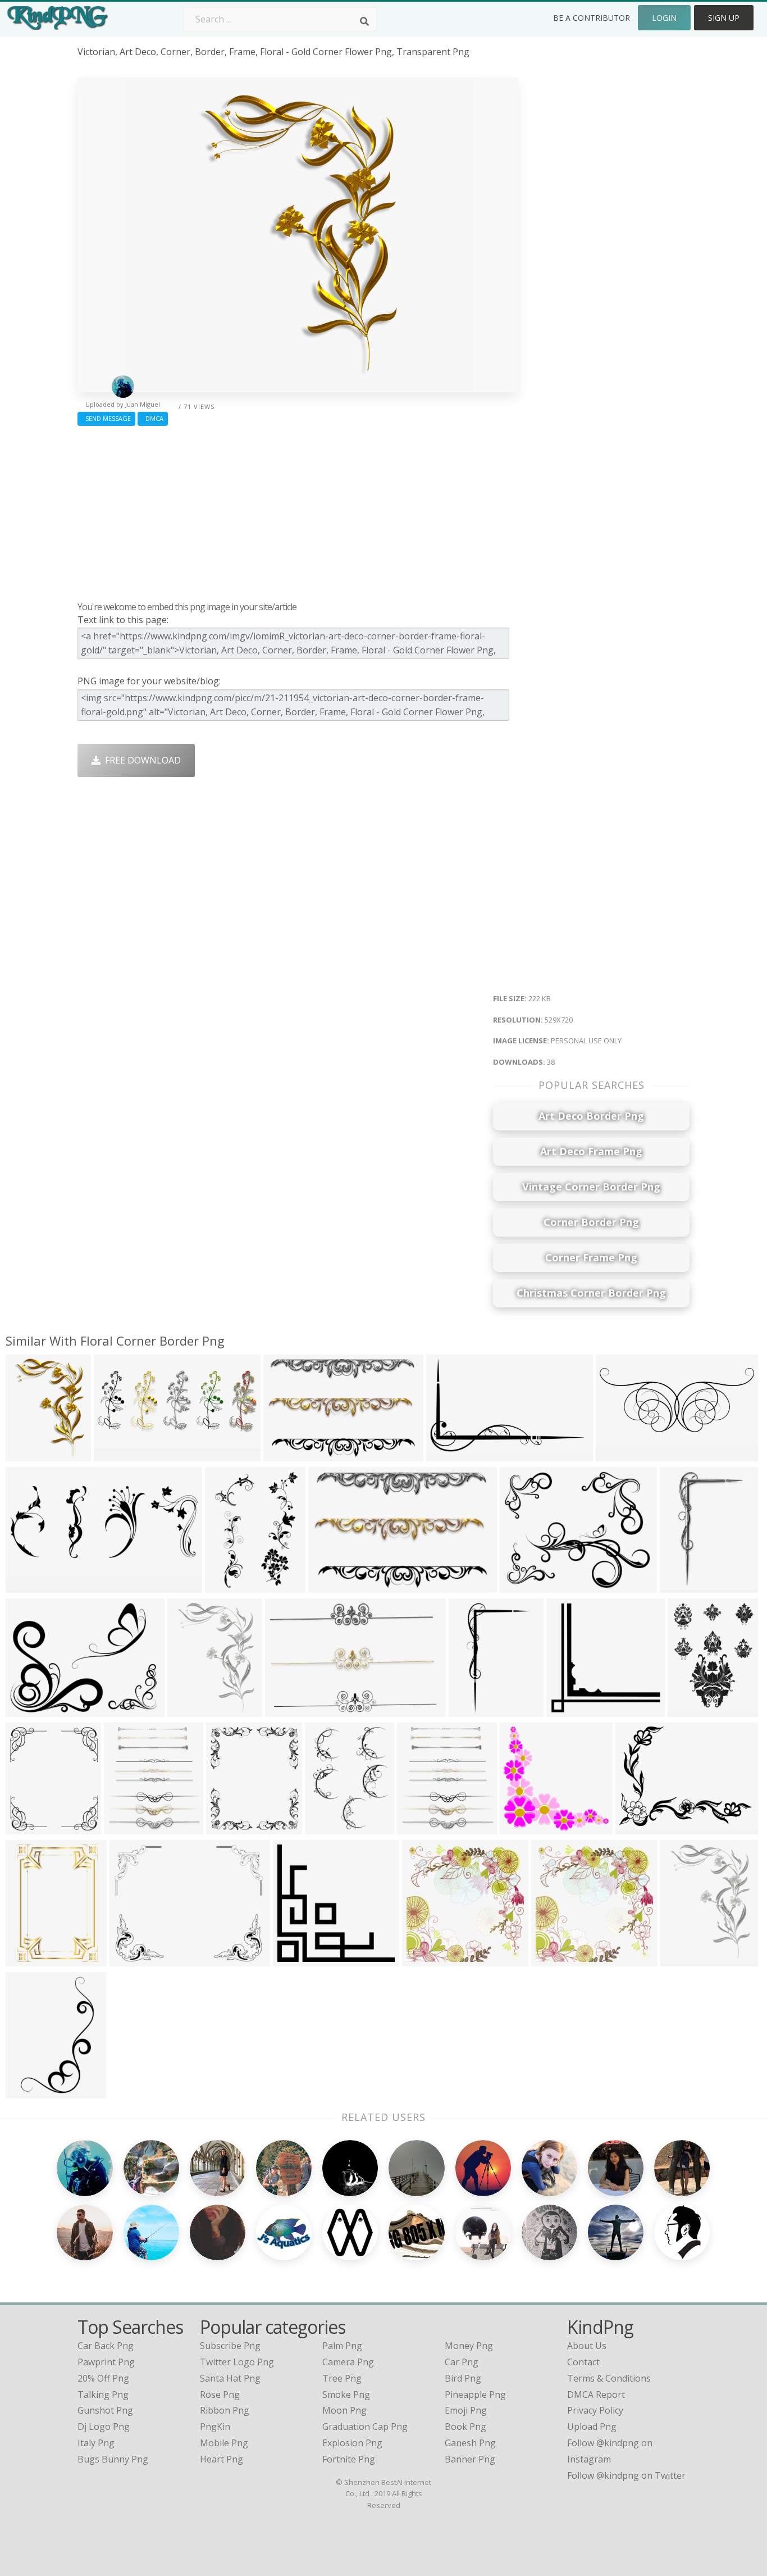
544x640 (326, 1827)
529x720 (27, 1454)
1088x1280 (423, 1827)
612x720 (27, 1827)
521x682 (689, 1710)
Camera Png (348, 2362)
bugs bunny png (113, 2459)
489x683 (226, 1586)
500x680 (681, 1959)
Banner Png (470, 2459)
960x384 (115, 1454)
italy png (96, 2443)
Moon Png (344, 2410)
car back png (106, 2346)
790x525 (284, 1454)
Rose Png (220, 2395)
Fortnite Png (349, 2459)
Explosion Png (352, 2443)
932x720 (447, 1454)
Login (664, 18)
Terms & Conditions (609, 2378)
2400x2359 (525, 1827)
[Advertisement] (298, 511)
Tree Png (342, 2378)
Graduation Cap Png (365, 2427)
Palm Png (342, 2346)
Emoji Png (466, 2410)
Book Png (465, 2427)
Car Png (462, 2362)
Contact (583, 2362)
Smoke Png (346, 2395)
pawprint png (106, 2362)
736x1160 (29, 2091)
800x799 (552, 1959)
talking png (103, 2395)
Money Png (469, 2346)
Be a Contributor (592, 18)
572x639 (125, 1827)
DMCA (153, 418)
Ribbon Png (225, 2410)
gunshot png (105, 2410)
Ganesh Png (470, 2443)
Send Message (106, 418)
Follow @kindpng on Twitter (626, 2475)
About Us (587, 2346)
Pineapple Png (475, 2395)
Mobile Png (224, 2443)
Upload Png (592, 2427)
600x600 (294, 1959)
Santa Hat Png (230, 2378)
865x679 (131, 1959)
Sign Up (724, 18)
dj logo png (104, 2427)
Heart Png (222, 2459)
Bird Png (463, 2378)
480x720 (681, 1586)
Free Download (141, 760)
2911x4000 (31, 1959)
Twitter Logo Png (237, 2362)
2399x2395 (428, 1959)
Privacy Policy (595, 2410)
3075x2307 (641, 1827)
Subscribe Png (230, 2346)
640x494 (329, 1586)
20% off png (103, 2378)
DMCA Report (596, 2395)
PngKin (215, 2427)
